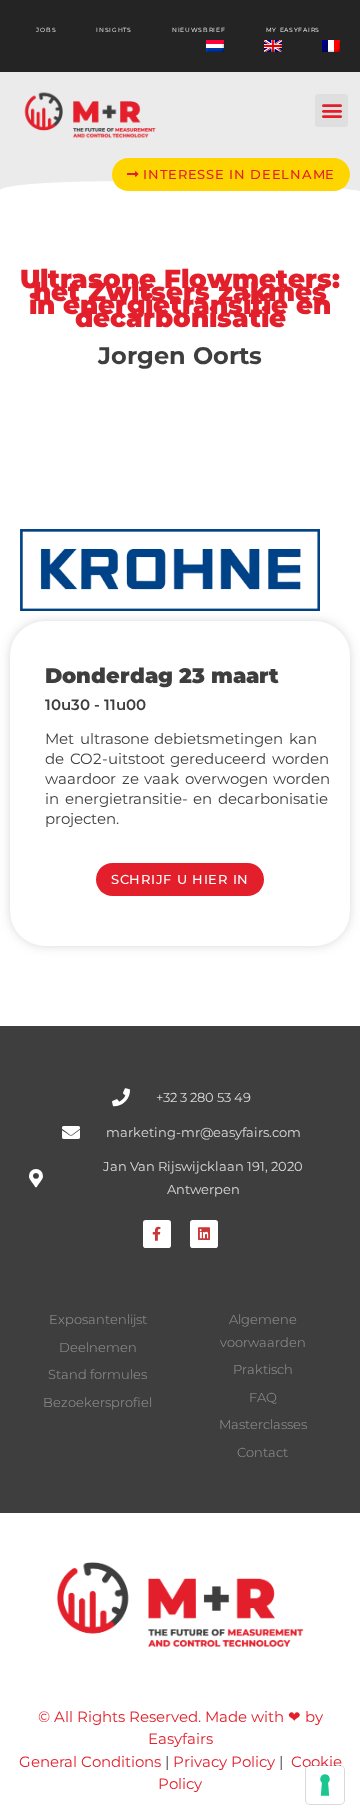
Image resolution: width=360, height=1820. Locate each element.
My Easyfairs (293, 30)
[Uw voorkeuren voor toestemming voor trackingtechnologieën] (325, 1785)
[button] (331, 110)
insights (114, 30)
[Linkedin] (204, 1234)
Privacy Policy (224, 1761)
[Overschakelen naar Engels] (273, 46)
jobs (46, 30)
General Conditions (90, 1761)
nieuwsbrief (199, 30)
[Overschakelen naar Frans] (331, 46)
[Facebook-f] (157, 1234)
